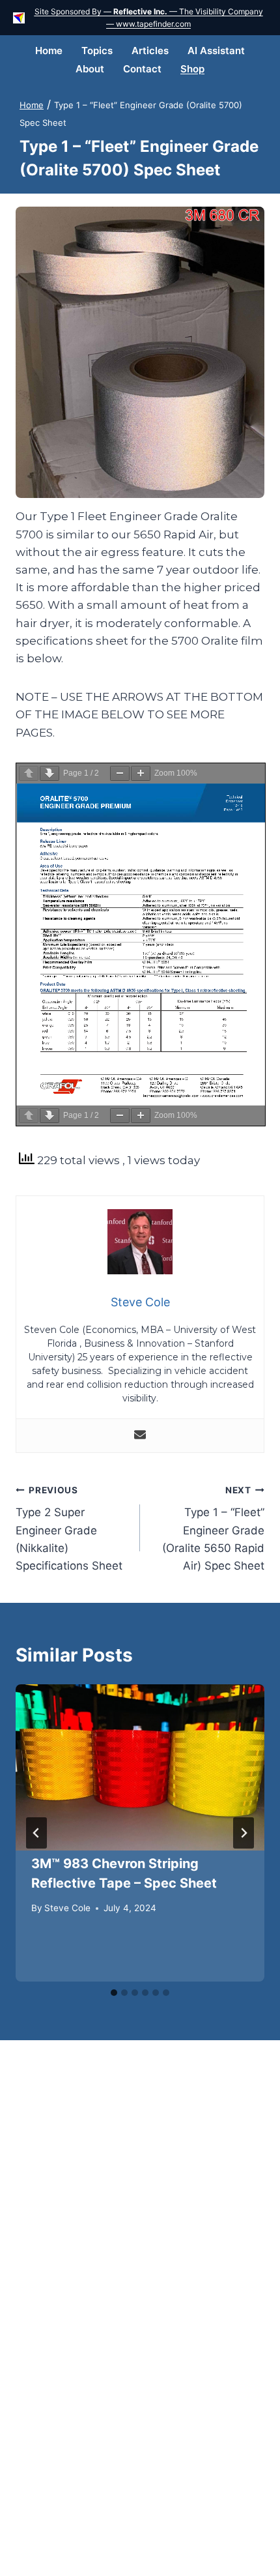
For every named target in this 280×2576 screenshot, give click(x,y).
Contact (142, 69)
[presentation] (140, 1767)
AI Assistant (216, 51)
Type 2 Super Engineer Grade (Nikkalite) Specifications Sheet (69, 1529)
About (90, 69)
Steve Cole (67, 1908)
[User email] (140, 1436)
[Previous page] (29, 773)
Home (49, 51)
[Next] (244, 1833)
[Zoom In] (141, 773)
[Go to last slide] (36, 1833)
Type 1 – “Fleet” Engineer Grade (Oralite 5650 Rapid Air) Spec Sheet (213, 1529)
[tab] (114, 1993)
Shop (192, 69)
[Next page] (49, 773)
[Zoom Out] (120, 773)
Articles (150, 51)
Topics (97, 51)
